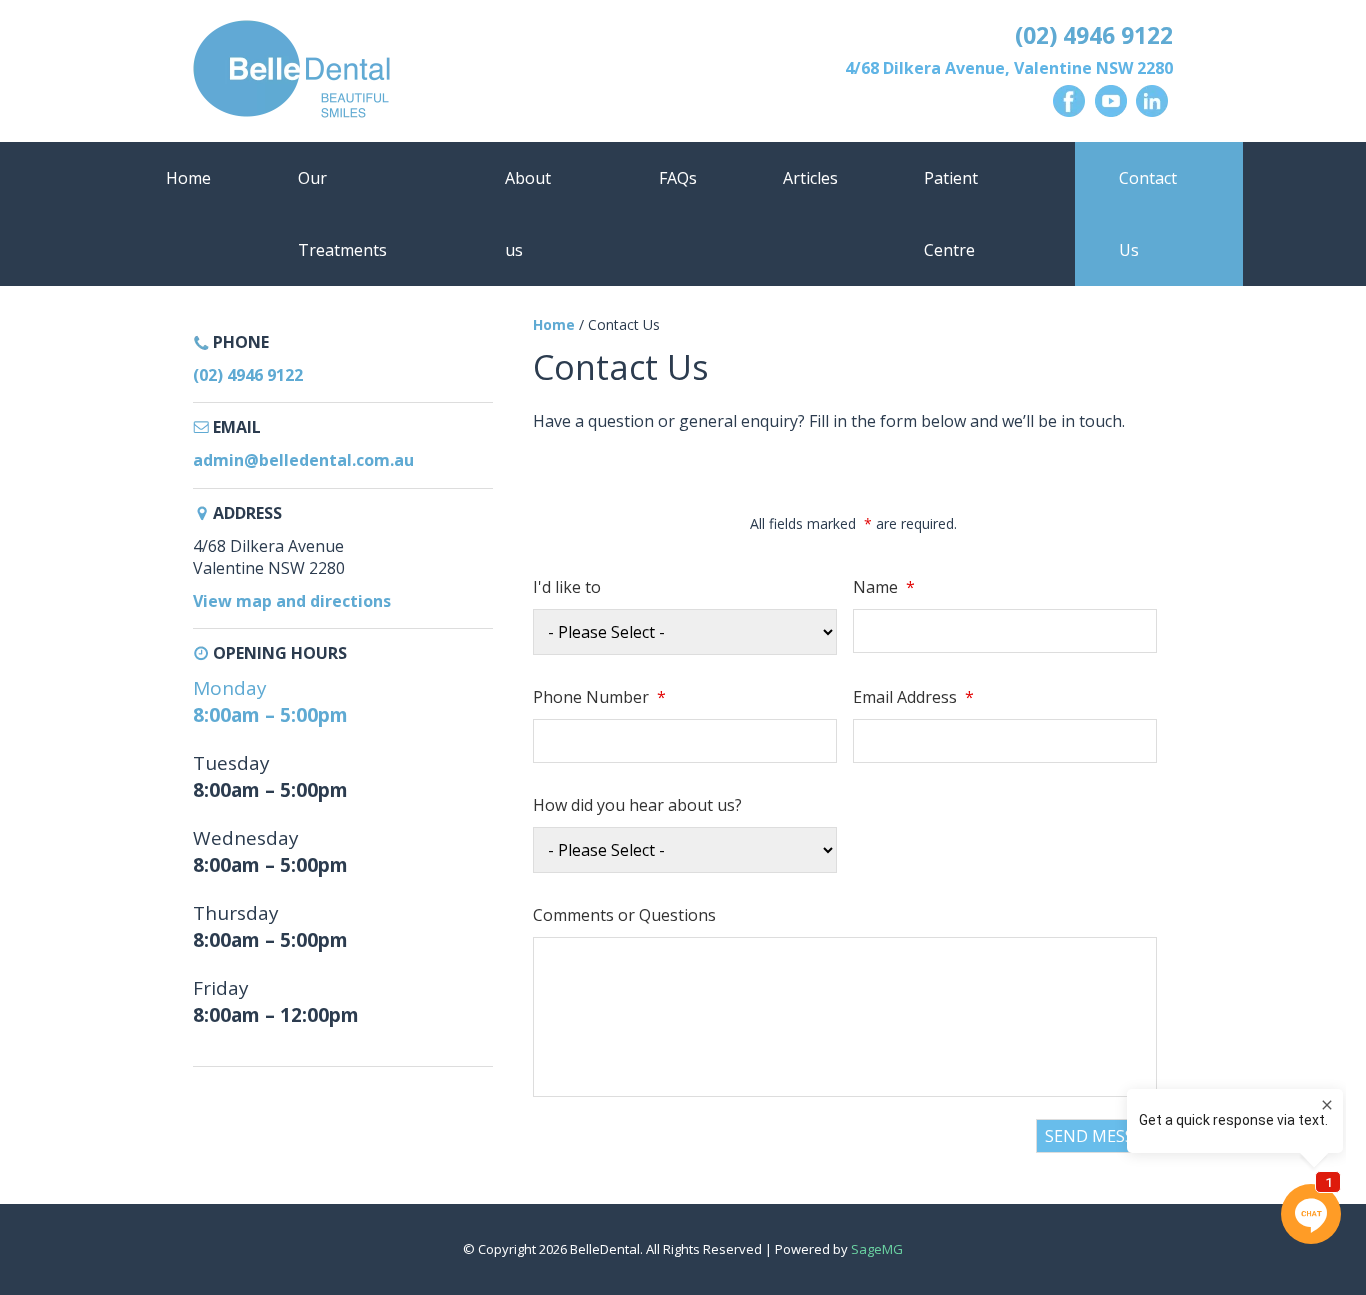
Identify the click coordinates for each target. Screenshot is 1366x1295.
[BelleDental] (431, 73)
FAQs (678, 178)
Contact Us (1148, 214)
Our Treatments (342, 214)
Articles (810, 178)
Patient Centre (951, 214)
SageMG (877, 1249)
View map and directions (292, 601)
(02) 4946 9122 (1094, 35)
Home (188, 178)
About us (528, 214)
